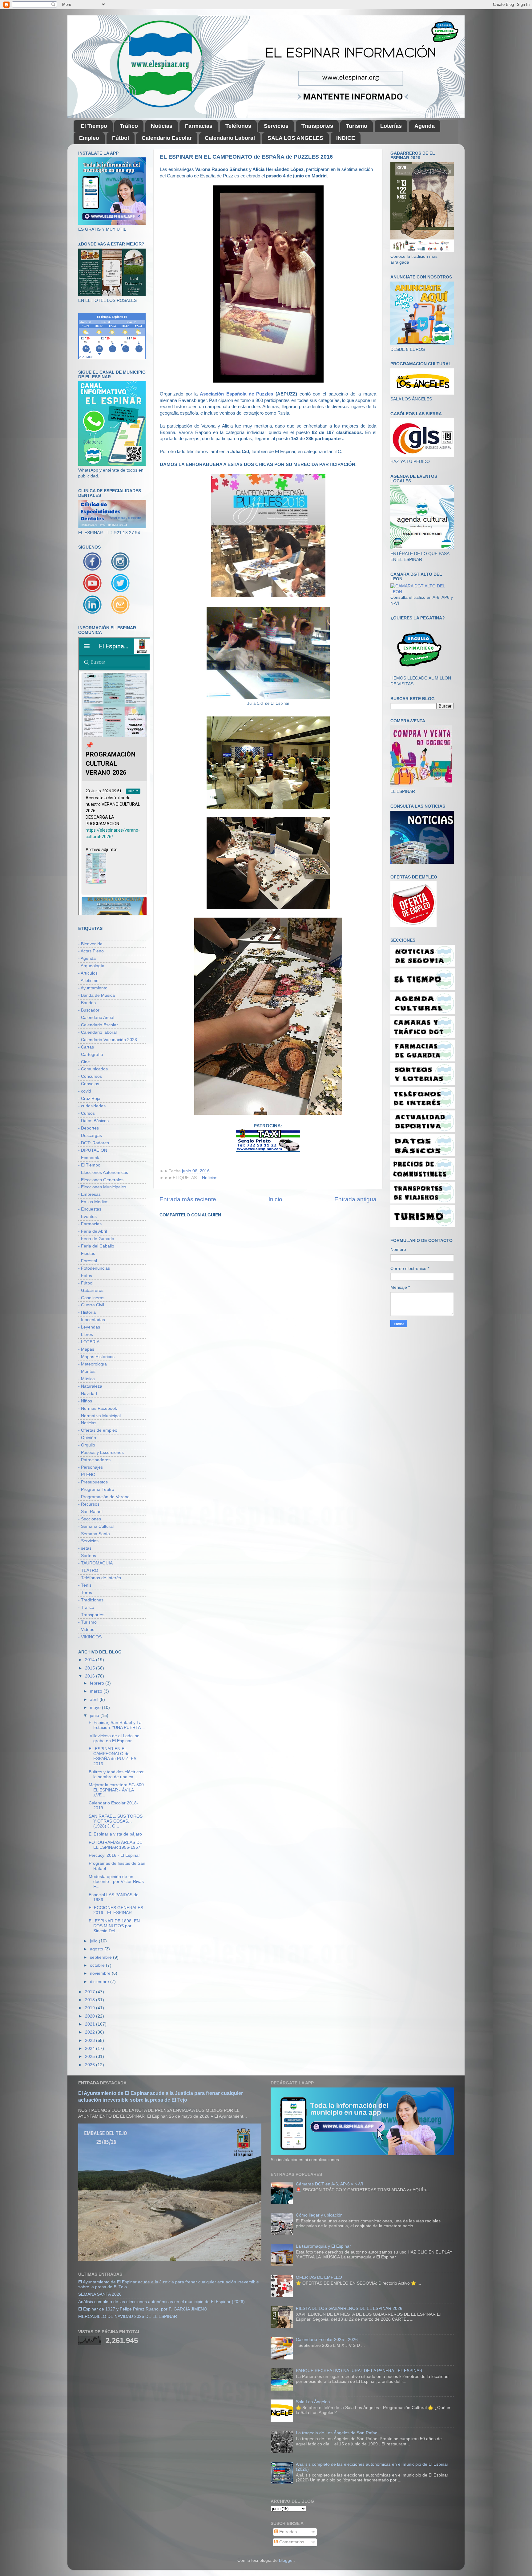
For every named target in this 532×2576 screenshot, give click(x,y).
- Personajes (91, 1467)
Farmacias (199, 126)
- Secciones (90, 1519)
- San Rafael (90, 1512)
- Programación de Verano (104, 1497)
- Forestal (88, 1261)
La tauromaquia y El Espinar (323, 2246)
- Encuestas (90, 1209)
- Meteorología (93, 1364)
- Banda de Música (97, 995)
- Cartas (86, 1047)
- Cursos (87, 1113)
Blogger (286, 2560)
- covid (85, 1091)
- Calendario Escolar (98, 1025)
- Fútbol (86, 1283)
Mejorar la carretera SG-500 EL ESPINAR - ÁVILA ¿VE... (116, 1790)
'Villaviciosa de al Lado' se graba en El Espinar (114, 1738)
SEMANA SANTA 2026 (100, 2294)
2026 (91, 2065)
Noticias (162, 126)
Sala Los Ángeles (313, 2402)
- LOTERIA (89, 1342)
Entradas (287, 2532)
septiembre (101, 1957)
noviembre (101, 1973)
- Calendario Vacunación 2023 (108, 1040)
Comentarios (291, 2542)
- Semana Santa (94, 1534)
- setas (85, 1548)
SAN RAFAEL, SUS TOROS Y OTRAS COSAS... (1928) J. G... (116, 1821)
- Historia (87, 1312)
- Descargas (90, 1136)
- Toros (85, 1593)
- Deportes (89, 1128)
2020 (91, 2016)
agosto (97, 1949)
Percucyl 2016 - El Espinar (114, 1855)
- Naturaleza (90, 1386)
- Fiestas (87, 1254)
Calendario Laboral (230, 138)
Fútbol (121, 138)
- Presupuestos (93, 1482)
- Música (87, 1379)
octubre (98, 1965)
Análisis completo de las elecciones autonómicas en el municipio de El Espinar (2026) (161, 2302)
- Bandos (87, 1003)
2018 (91, 2000)
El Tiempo (94, 126)
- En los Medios (93, 1202)
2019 (91, 2008)
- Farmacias (90, 1224)
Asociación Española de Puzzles (236, 394)
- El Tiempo (89, 1165)
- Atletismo (88, 981)
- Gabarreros (91, 1290)
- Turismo (87, 1622)
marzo (97, 1691)
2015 (91, 1668)
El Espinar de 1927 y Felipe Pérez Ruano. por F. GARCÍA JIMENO (143, 2309)
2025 (91, 2057)
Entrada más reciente (188, 1199)
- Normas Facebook (98, 1408)
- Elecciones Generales (101, 1180)
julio (94, 1941)
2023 (91, 2041)
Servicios (276, 126)
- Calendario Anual (96, 1018)
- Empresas (89, 1194)
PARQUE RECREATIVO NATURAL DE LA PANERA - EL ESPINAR (359, 2371)
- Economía (89, 1158)
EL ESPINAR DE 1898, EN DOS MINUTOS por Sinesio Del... (114, 1926)
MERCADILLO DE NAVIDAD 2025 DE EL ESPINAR (128, 2316)
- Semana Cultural (96, 1526)
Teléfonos (238, 126)
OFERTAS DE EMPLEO (319, 2277)
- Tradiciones (91, 1600)
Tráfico (129, 126)
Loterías (391, 126)
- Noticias (208, 1178)
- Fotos (85, 1276)
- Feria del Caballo (96, 1246)
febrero (98, 1683)
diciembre (100, 1982)
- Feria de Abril (93, 1231)
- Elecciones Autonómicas (103, 1172)
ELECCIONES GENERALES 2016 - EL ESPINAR (116, 1910)
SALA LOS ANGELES (295, 138)
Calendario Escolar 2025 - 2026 (327, 2340)
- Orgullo (87, 1445)
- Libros (86, 1335)
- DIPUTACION (93, 1150)
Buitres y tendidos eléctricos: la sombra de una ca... (117, 1774)
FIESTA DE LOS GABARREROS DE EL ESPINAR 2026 (349, 2308)
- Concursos (90, 1076)
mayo (96, 1708)
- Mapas (86, 1349)
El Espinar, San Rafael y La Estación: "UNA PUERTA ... (117, 1725)
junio (95, 1716)
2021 (91, 2024)
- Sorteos (87, 1556)
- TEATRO (88, 1570)
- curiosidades (92, 1106)
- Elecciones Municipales (102, 1187)
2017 (91, 1992)
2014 (91, 1660)
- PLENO (87, 1475)
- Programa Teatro (96, 1489)
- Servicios (88, 1541)
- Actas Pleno (91, 951)
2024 (91, 2049)
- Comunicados (93, 1069)
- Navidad (88, 1394)
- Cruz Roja (89, 1099)
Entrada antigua (355, 1199)
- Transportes (91, 1615)
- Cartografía (91, 1055)
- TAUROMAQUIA (95, 1563)
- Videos (86, 1630)
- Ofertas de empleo (98, 1430)
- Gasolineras (91, 1298)
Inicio (275, 1199)
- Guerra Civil (91, 1305)
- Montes (87, 1371)
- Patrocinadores (94, 1460)
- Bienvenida (90, 944)
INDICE (346, 138)
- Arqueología (91, 966)
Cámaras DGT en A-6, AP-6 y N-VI (329, 2184)
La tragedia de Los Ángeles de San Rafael (337, 2433)
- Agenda (87, 958)
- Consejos (89, 1084)
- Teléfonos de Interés (100, 1578)
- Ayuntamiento (93, 988)
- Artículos (88, 973)
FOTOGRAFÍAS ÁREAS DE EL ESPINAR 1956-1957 (115, 1845)
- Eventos (87, 1217)
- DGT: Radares (94, 1143)
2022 (91, 2032)
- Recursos (89, 1504)
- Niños (85, 1401)
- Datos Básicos (93, 1121)
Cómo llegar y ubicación (319, 2215)
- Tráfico (86, 1607)
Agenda (425, 126)
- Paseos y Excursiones (101, 1452)
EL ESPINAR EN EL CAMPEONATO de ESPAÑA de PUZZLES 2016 (113, 1756)
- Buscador (89, 1010)
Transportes (317, 126)
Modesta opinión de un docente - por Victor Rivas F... (116, 1882)
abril (95, 1700)
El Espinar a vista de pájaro (115, 1834)
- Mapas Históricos (96, 1357)
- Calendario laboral (97, 1032)
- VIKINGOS (90, 1637)
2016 (91, 1676)
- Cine (84, 1062)
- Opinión (87, 1438)
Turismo (357, 126)
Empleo (89, 138)
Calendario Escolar (167, 138)
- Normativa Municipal (99, 1416)
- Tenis (85, 1585)
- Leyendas (89, 1327)
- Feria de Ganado (96, 1239)
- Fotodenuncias (94, 1268)
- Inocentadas (92, 1320)
